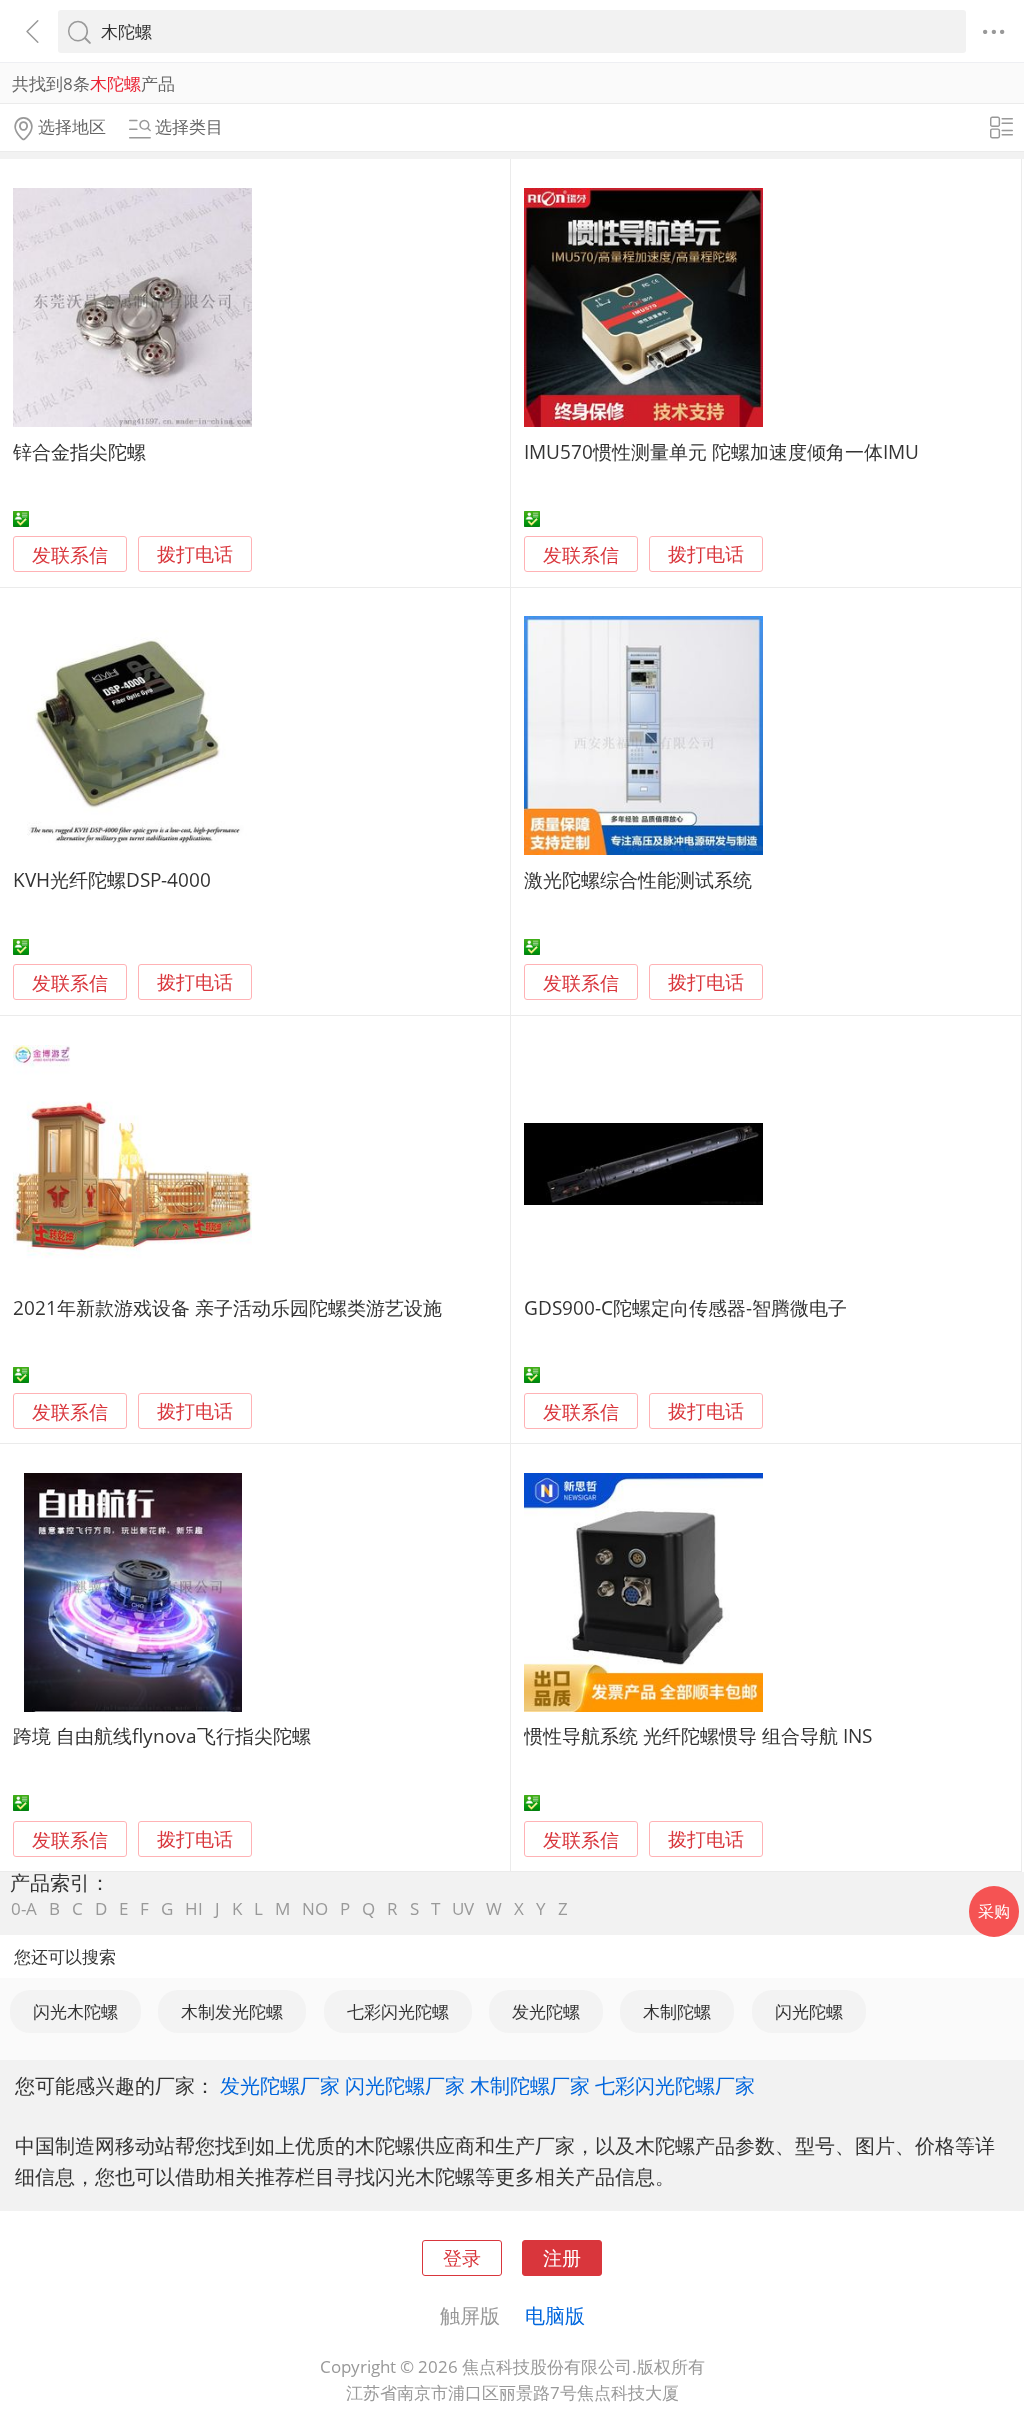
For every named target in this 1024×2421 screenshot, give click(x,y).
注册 (562, 2257)
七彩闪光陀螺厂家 (675, 2085)
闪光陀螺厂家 (405, 2085)
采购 (994, 1911)
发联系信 (70, 554)
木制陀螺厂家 (530, 2085)
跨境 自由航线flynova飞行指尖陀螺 (162, 1735)
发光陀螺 (546, 2011)
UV (463, 1908)
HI (194, 1908)
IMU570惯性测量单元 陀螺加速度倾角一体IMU (721, 451)
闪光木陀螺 (75, 2011)
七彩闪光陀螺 (398, 2011)
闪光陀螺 (809, 2011)
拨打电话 (195, 554)
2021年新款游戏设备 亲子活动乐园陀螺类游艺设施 (227, 1307)
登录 (462, 2257)
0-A (24, 1908)
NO (315, 1908)
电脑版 (555, 2315)
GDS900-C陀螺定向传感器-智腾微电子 (685, 1307)
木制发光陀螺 (232, 2011)
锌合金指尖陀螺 (79, 451)
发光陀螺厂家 (280, 2085)
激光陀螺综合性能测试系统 (638, 879)
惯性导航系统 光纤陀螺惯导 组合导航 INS (698, 1735)
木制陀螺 (677, 2011)
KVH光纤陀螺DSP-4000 (112, 879)
